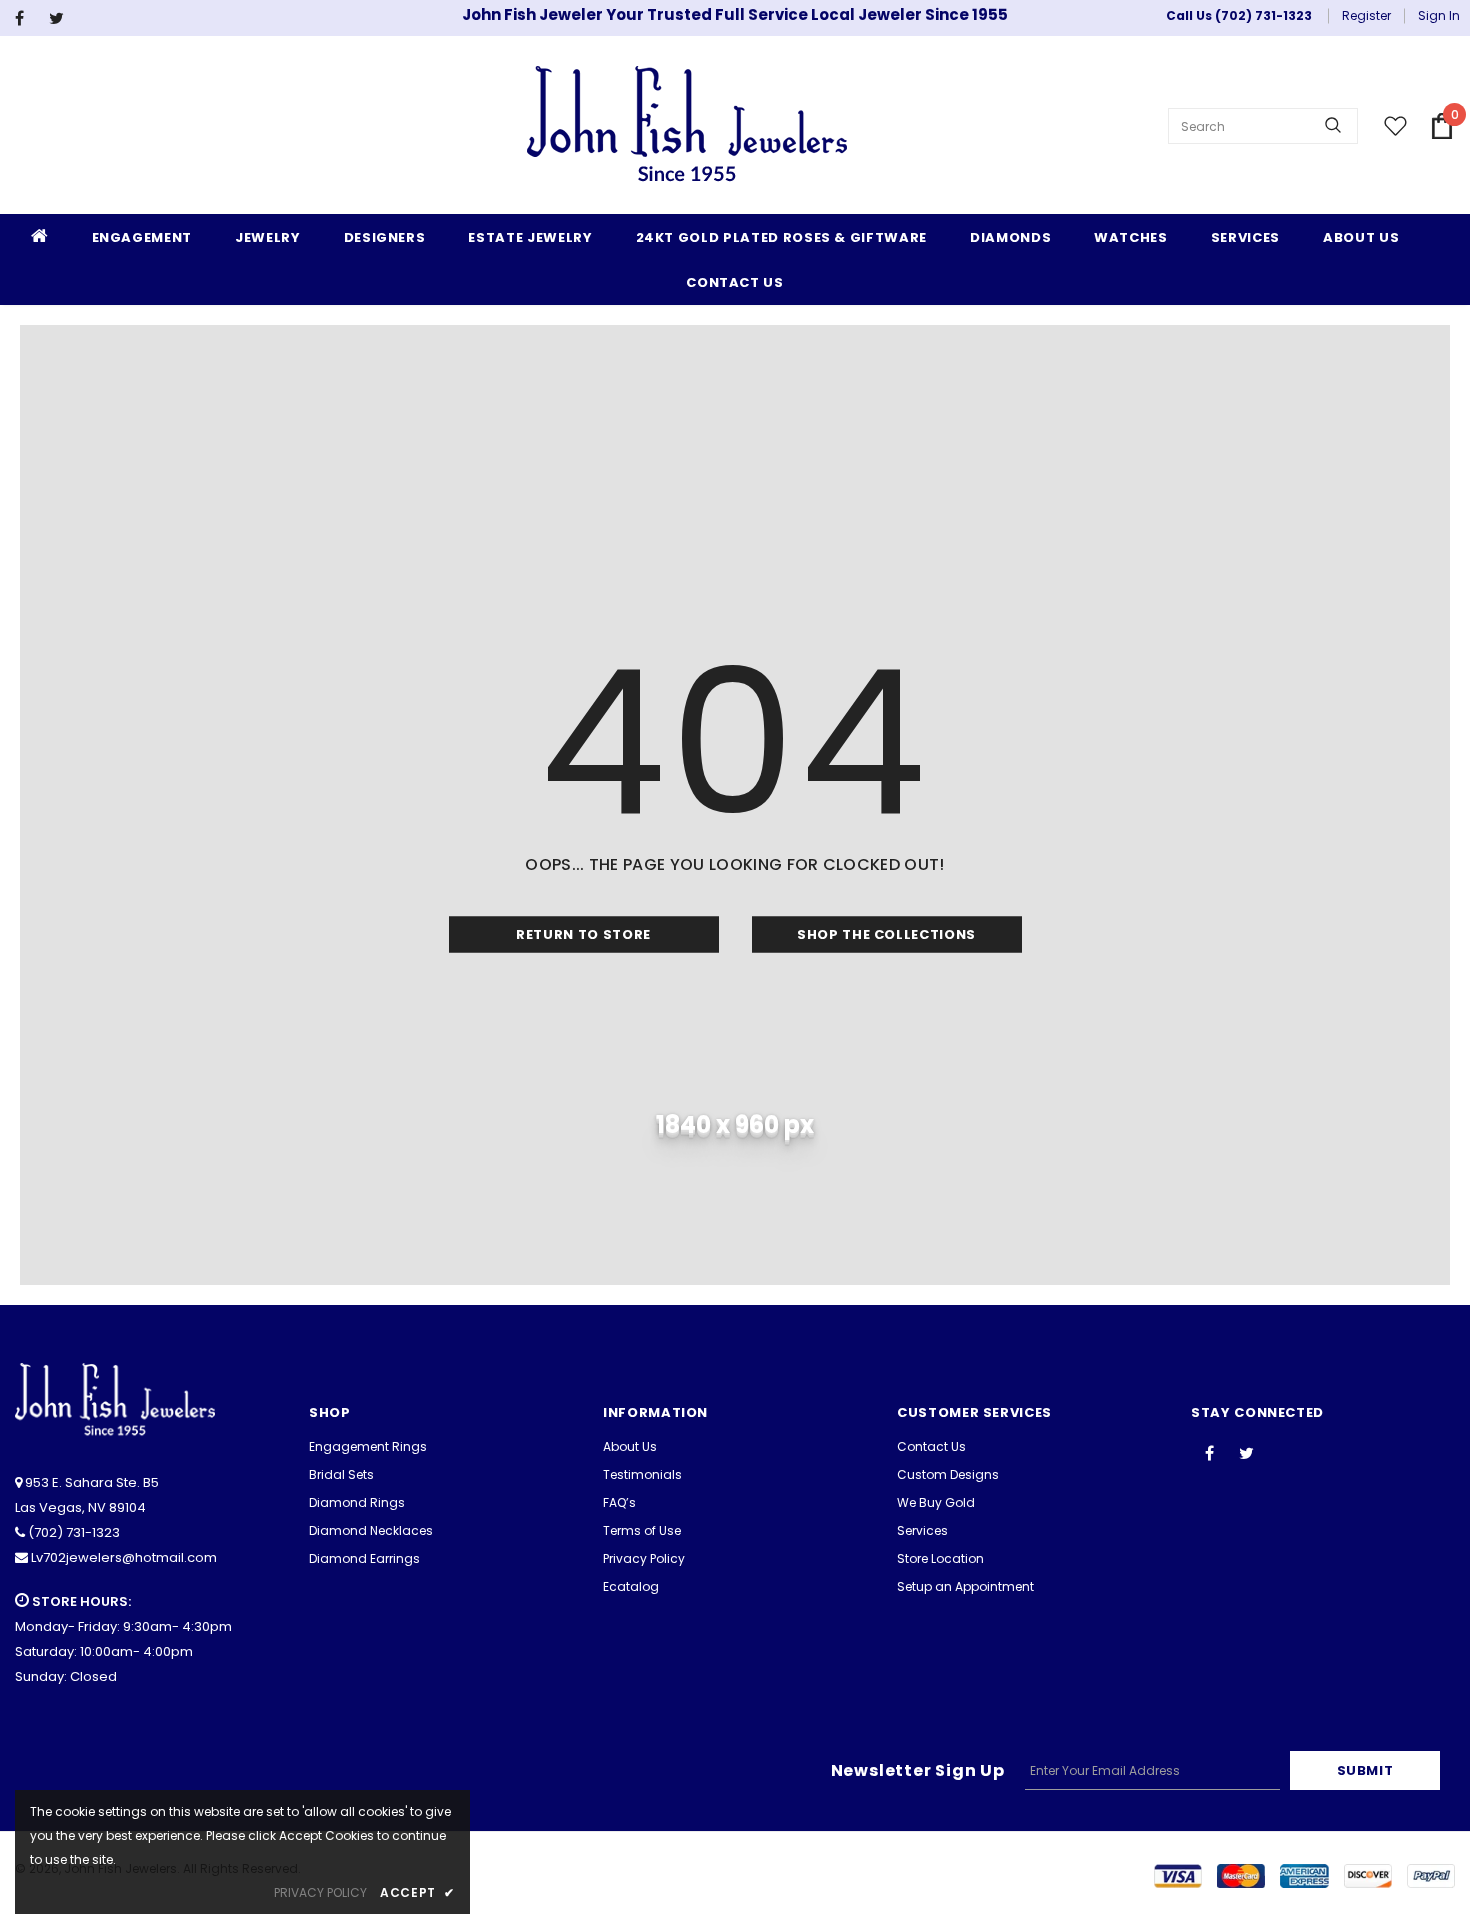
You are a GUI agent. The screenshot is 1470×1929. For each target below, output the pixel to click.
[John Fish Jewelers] (687, 126)
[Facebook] (27, 18)
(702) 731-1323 (74, 1532)
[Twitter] (61, 18)
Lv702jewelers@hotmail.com (124, 1557)
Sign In (1439, 15)
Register (1366, 15)
